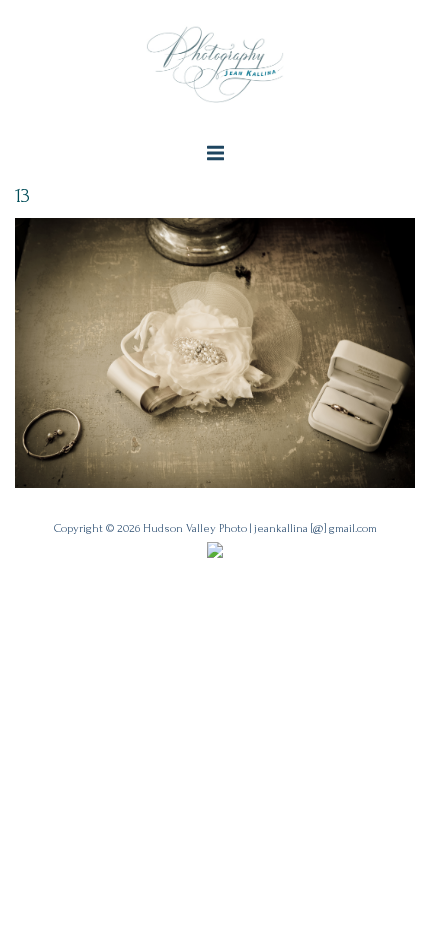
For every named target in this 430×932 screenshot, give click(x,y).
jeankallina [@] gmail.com (315, 528)
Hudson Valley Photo (195, 528)
